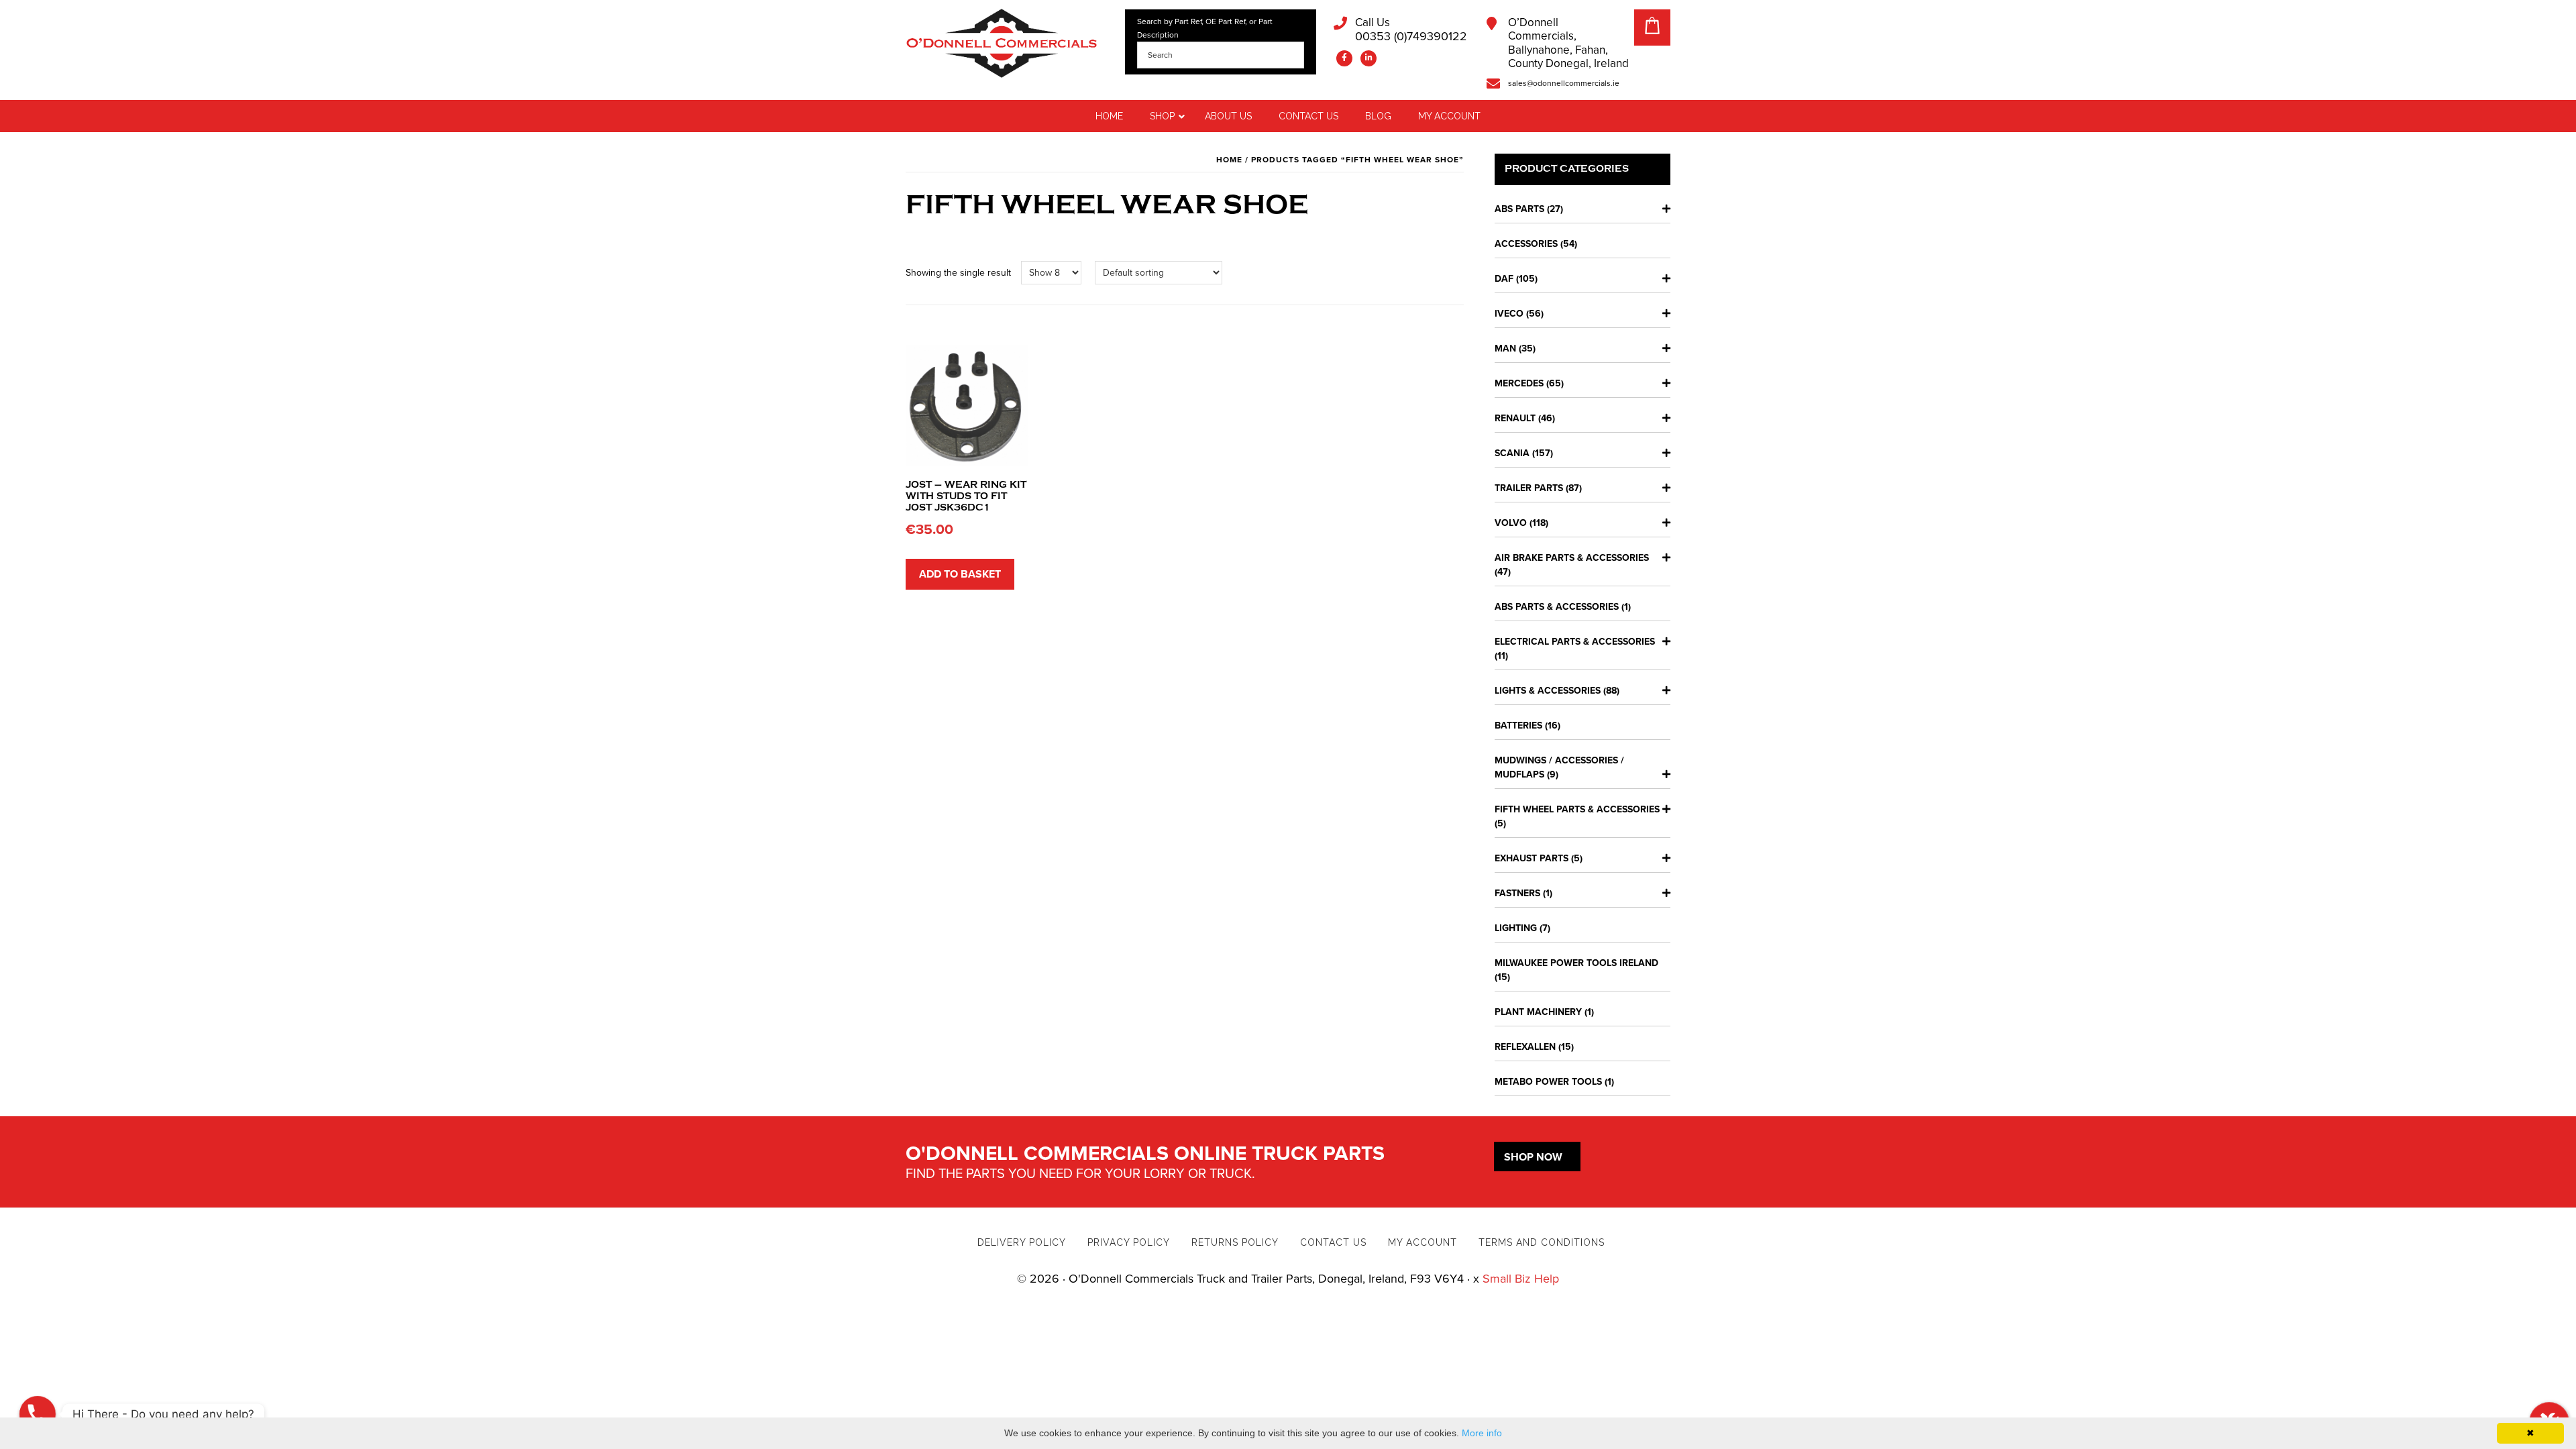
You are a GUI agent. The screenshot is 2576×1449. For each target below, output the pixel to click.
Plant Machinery (1538, 1012)
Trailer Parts (1529, 488)
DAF (1504, 279)
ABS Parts (1519, 209)
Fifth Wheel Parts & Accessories (1577, 809)
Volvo (1511, 523)
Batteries (1518, 726)
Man (1505, 348)
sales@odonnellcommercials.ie (1564, 83)
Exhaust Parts (1532, 858)
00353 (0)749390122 (1411, 30)
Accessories (1526, 244)
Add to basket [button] (960, 574)
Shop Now (1533, 1157)
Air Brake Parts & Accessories (1572, 558)
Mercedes (1519, 383)
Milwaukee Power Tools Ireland (1576, 963)
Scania (1512, 453)
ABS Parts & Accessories (1557, 607)
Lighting (1516, 928)
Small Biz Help (1521, 1279)
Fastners (1517, 893)
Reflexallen (1525, 1047)
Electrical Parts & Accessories (1575, 642)
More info (1482, 1433)
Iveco (1509, 314)
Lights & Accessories (1548, 691)
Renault (1515, 418)
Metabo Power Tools (1548, 1082)
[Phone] (38, 1414)
